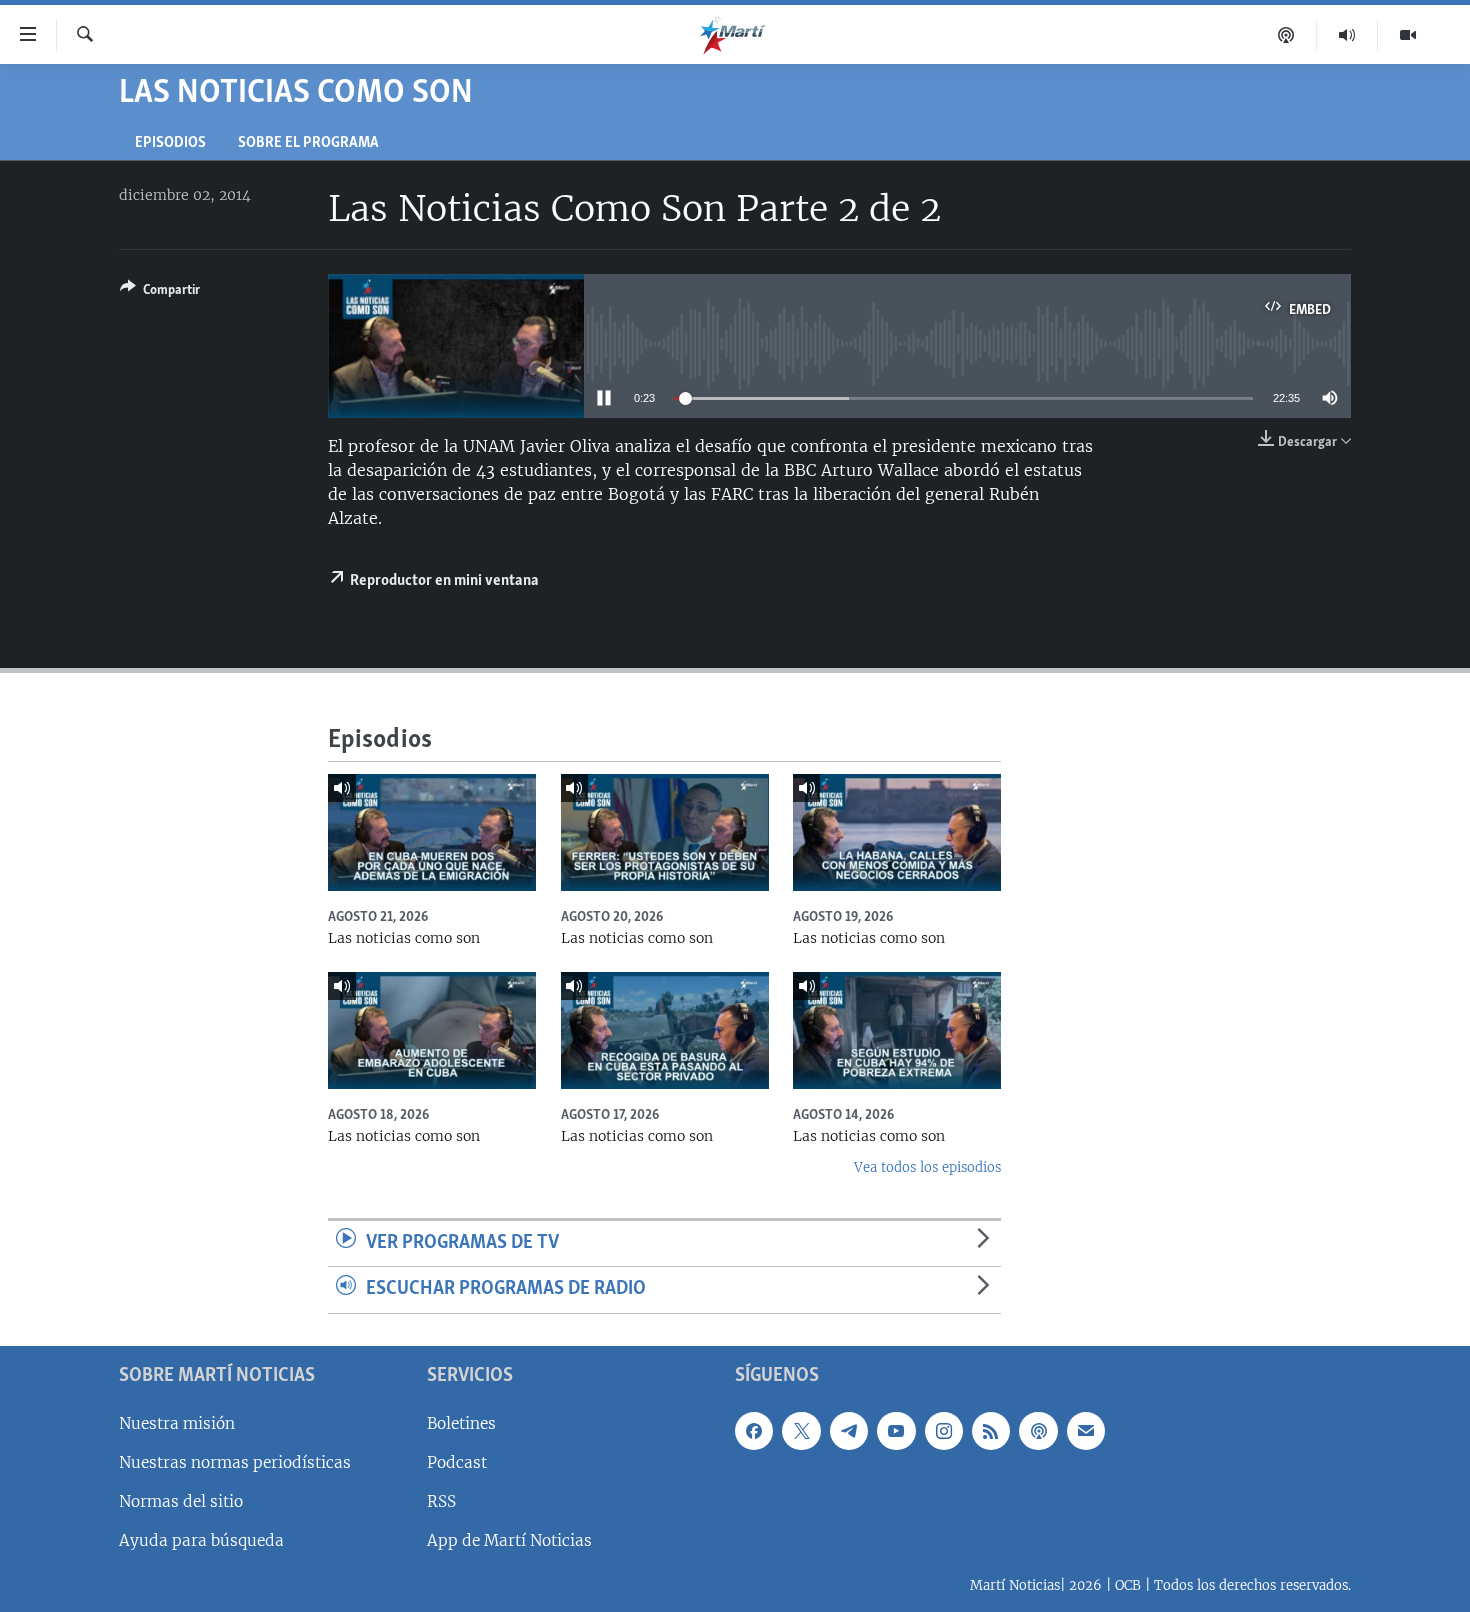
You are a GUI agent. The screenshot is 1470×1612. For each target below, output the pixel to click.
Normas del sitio (181, 1501)
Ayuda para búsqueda (201, 1540)
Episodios (170, 143)
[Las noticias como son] (432, 832)
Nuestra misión (177, 1423)
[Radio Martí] (1347, 35)
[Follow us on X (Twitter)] (801, 1431)
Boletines (461, 1423)
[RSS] (991, 1431)
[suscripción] (1086, 1431)
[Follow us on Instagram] (944, 1431)
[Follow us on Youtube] (896, 1431)
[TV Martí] (1408, 35)
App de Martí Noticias (509, 1540)
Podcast (457, 1462)
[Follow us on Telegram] (849, 1431)
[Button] (160, 293)
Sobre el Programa (308, 143)
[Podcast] (1286, 35)
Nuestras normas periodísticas (235, 1462)
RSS (441, 1501)
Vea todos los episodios (927, 1167)
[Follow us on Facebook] (754, 1431)
